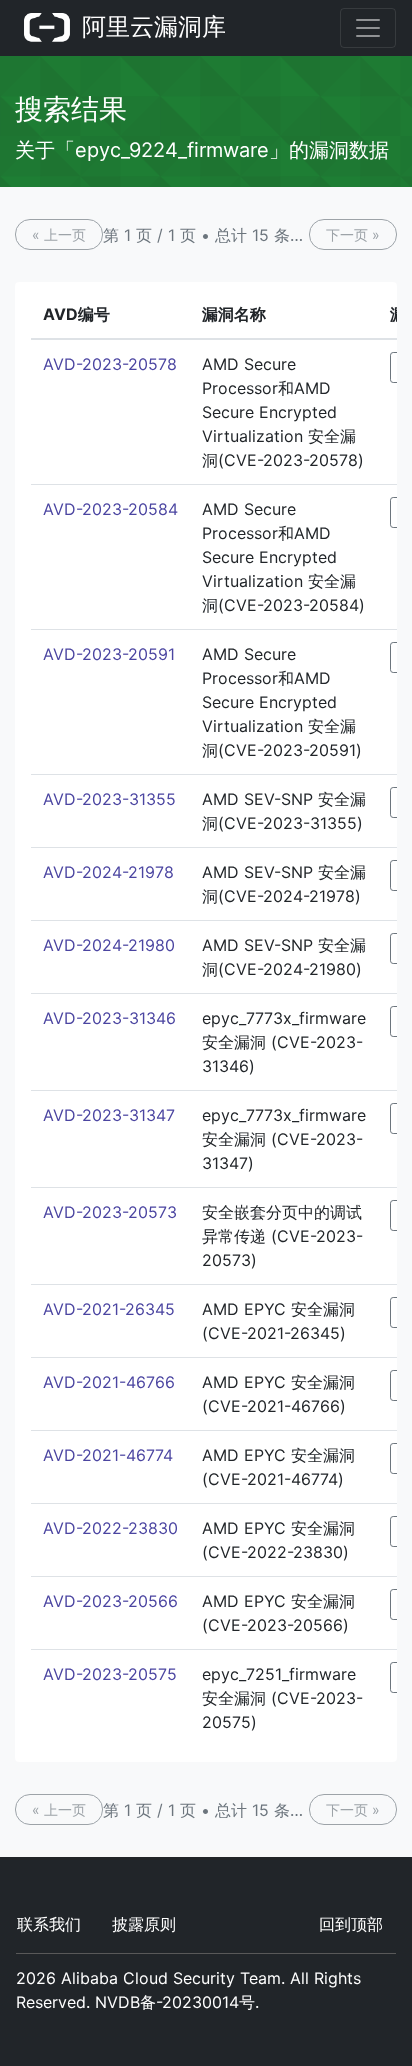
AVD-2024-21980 (109, 945)
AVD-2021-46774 (108, 1455)
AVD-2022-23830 (110, 1528)
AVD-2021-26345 (109, 1309)
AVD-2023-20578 (110, 364)
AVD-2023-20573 (110, 1212)
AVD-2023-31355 (109, 799)
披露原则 (144, 1924)
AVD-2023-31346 (109, 1018)
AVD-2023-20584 (110, 509)
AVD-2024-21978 (108, 872)
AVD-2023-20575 (110, 1674)
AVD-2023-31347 (109, 1115)
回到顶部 (351, 1924)
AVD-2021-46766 (109, 1382)
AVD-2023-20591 (109, 654)
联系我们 (49, 1924)
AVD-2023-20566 (110, 1601)
